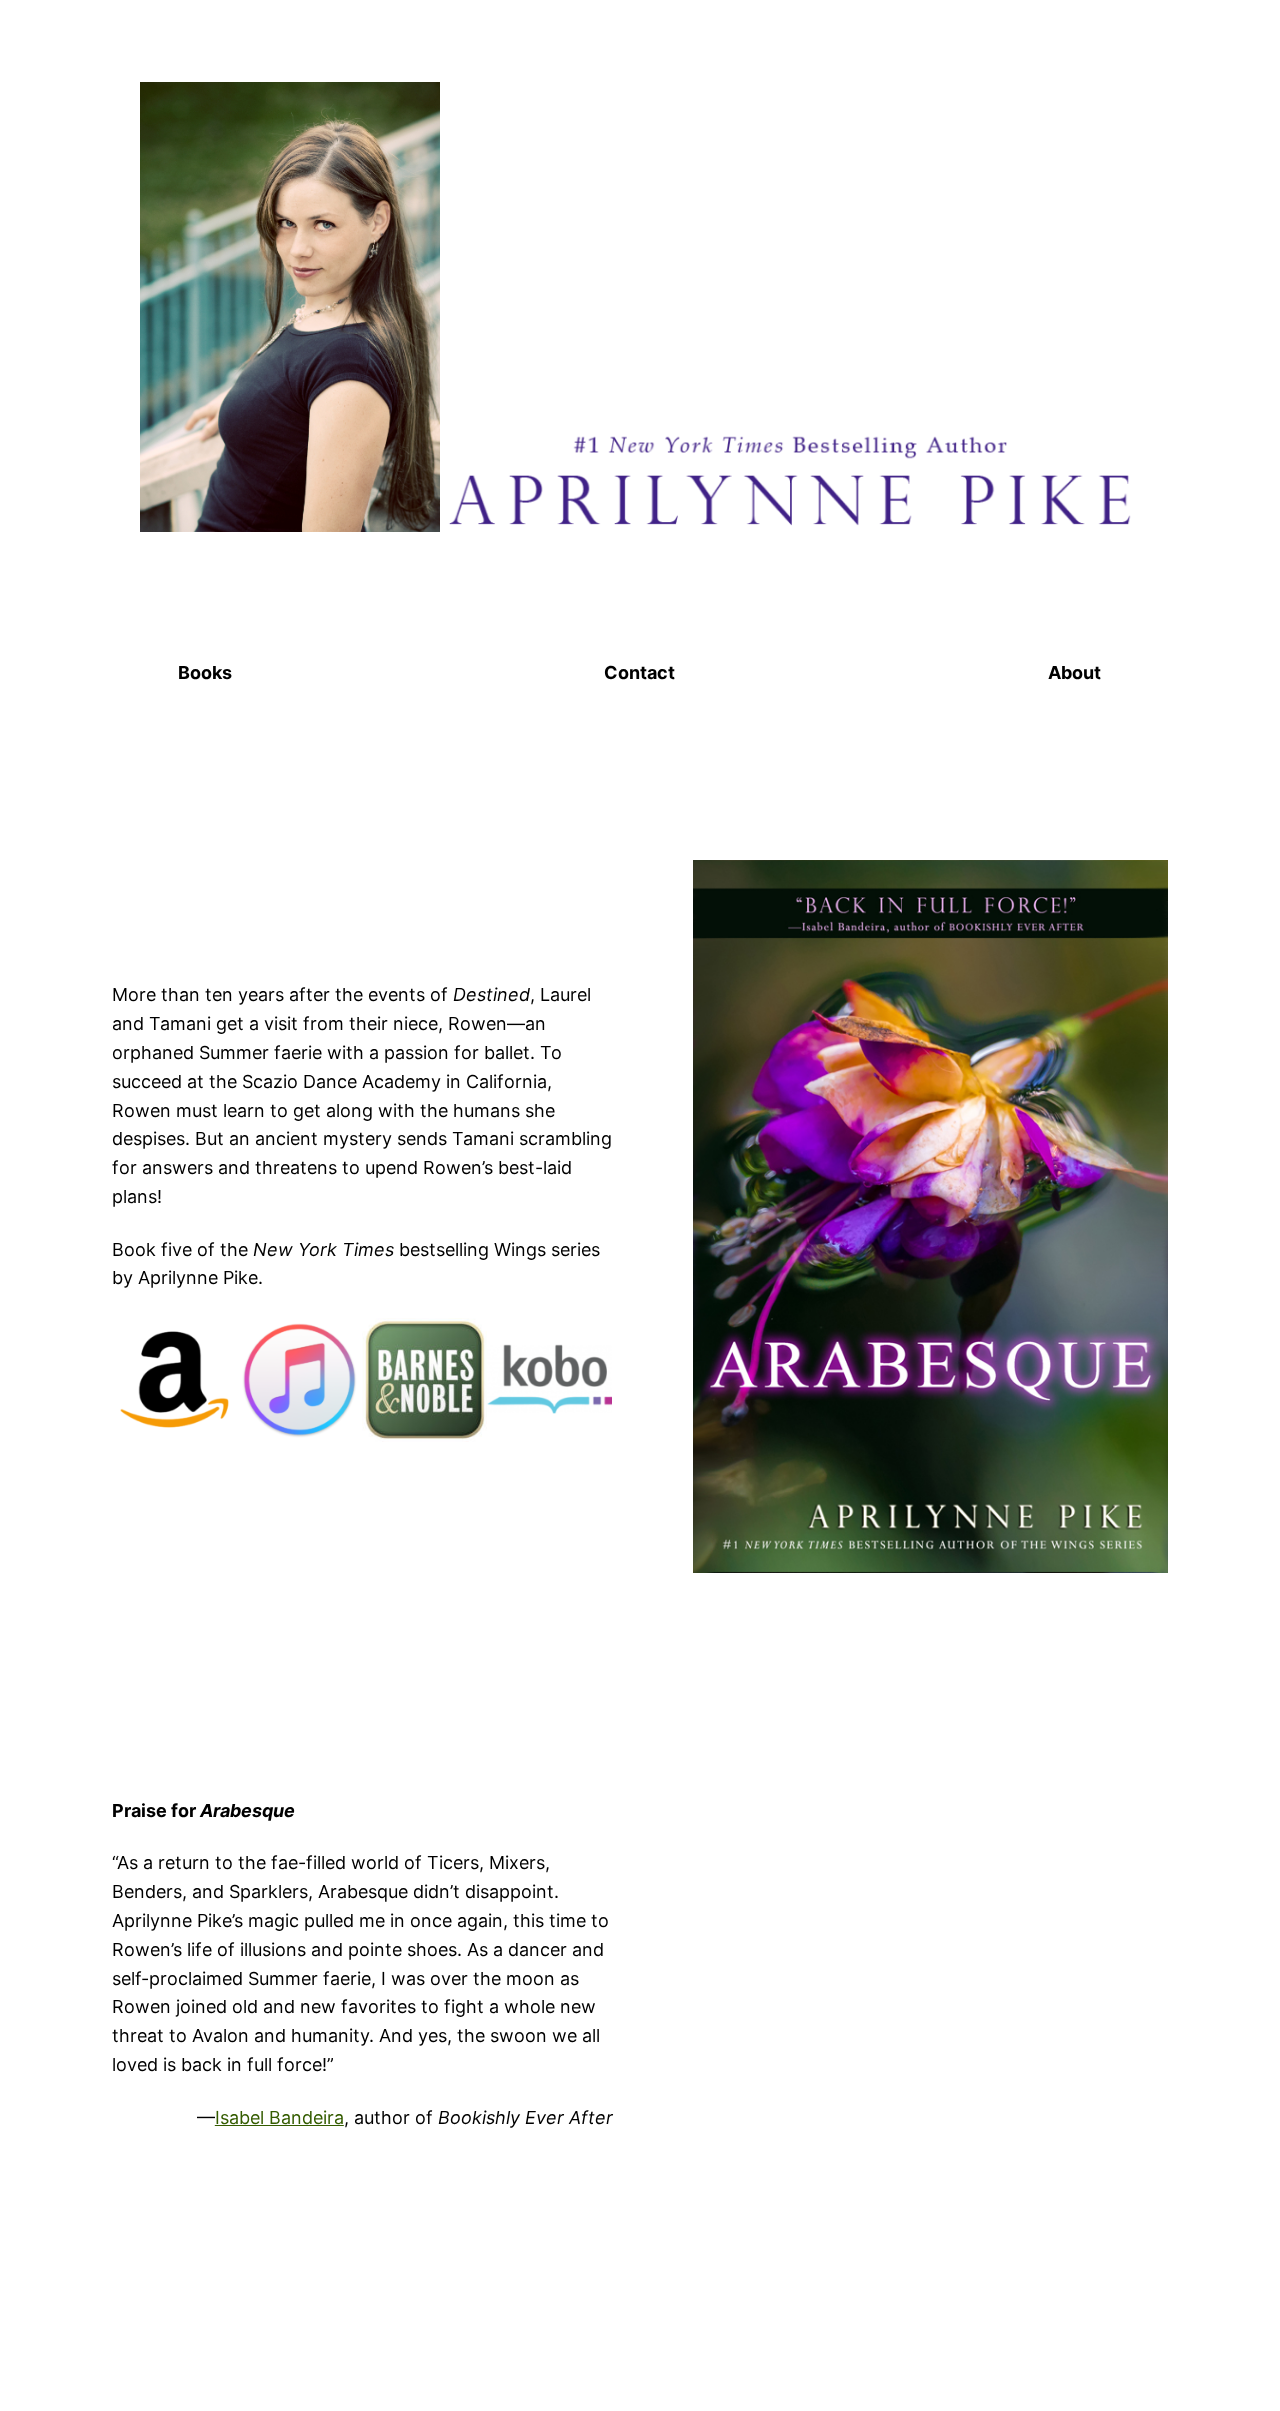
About (1074, 672)
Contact (639, 672)
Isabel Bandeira (279, 2117)
